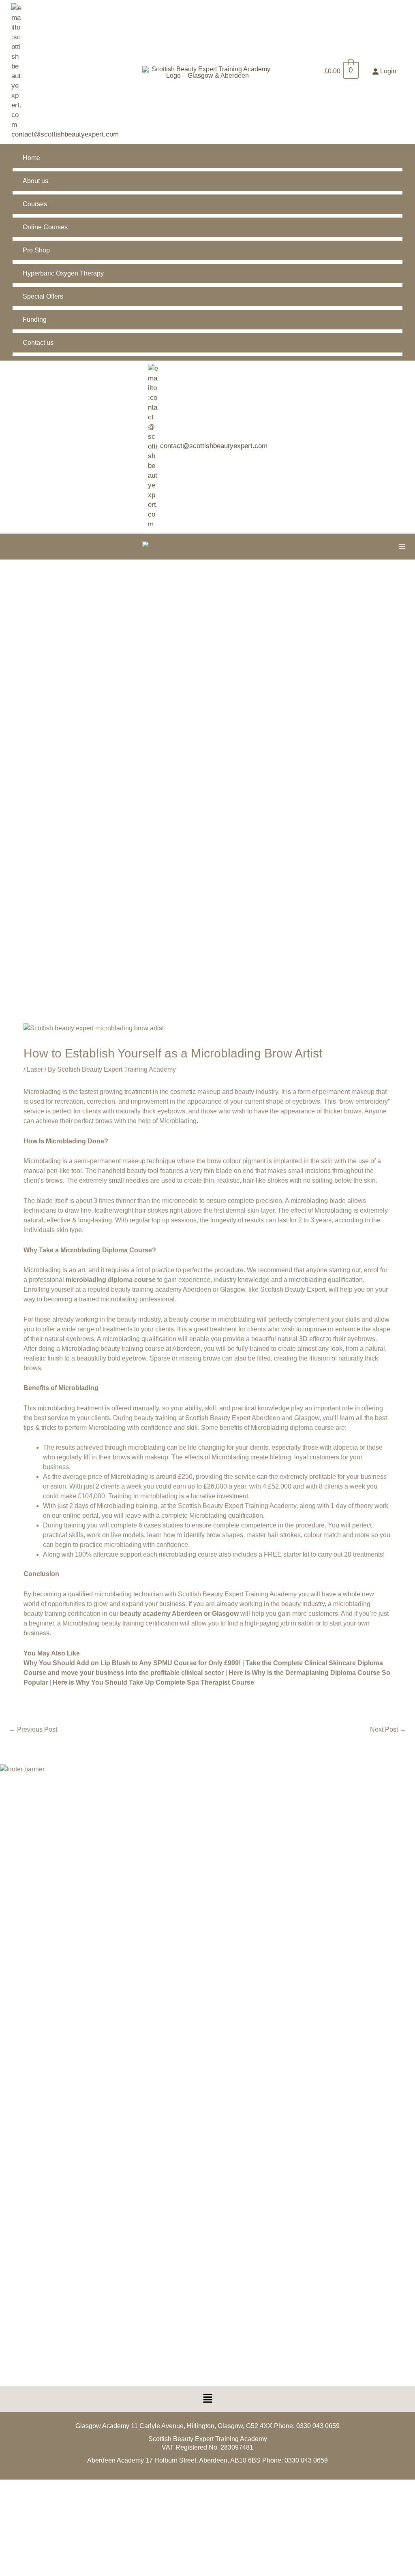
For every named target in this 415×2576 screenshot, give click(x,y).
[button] (207, 2399)
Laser (35, 1069)
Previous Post (33, 1729)
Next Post (388, 1729)
